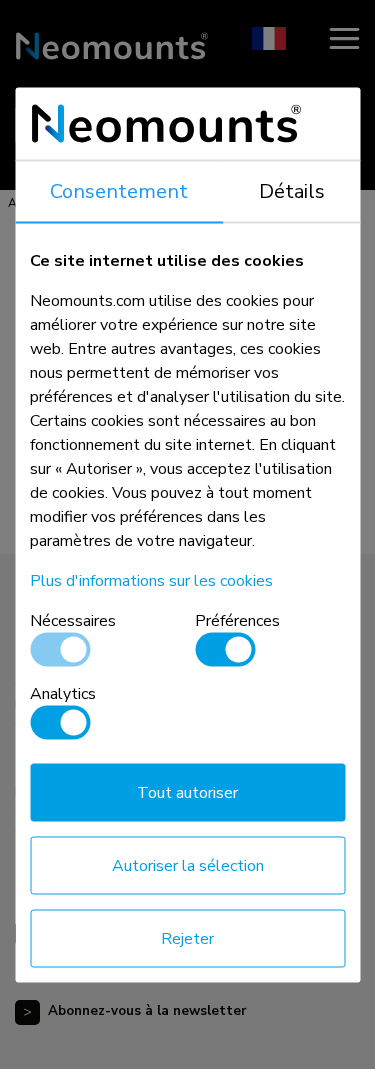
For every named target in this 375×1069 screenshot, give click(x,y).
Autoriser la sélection (188, 865)
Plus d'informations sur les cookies (151, 580)
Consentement (119, 190)
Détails (292, 190)
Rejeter (187, 938)
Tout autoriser (187, 792)
